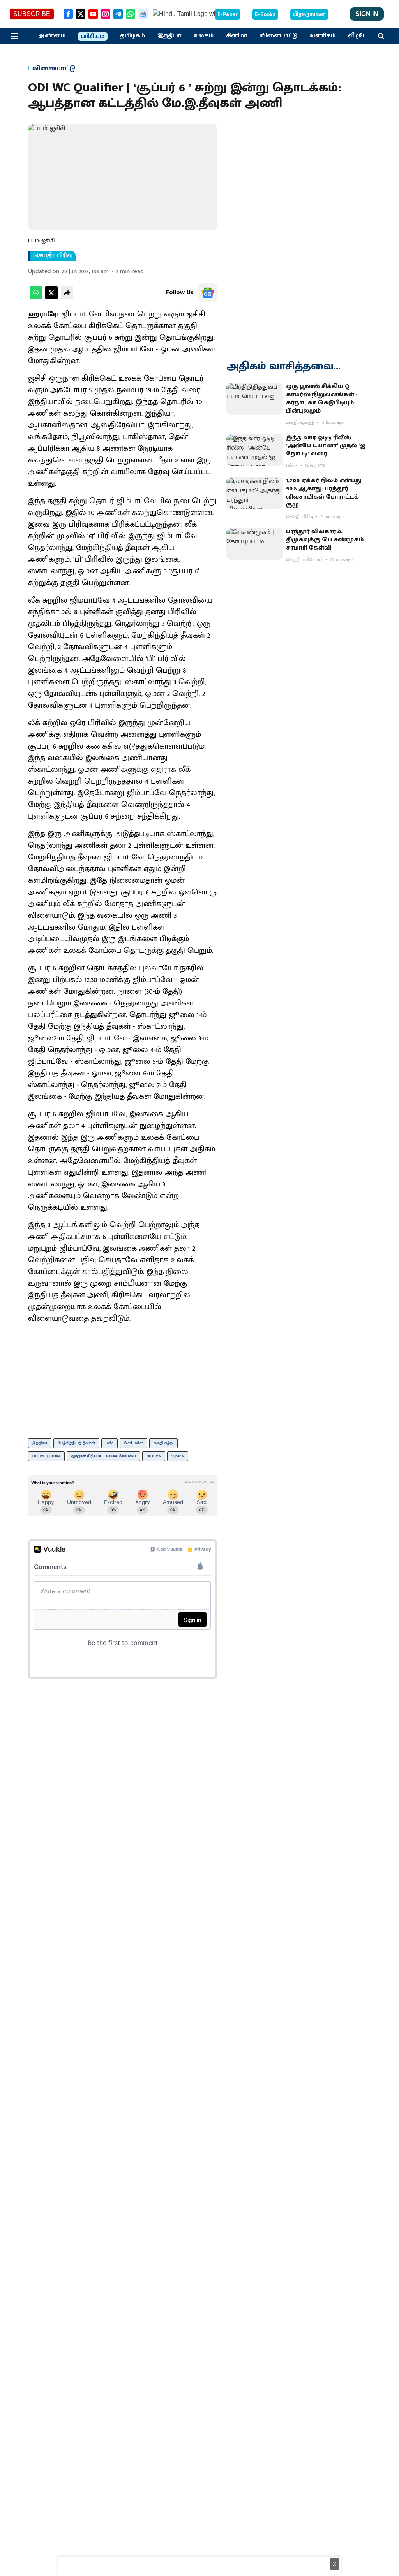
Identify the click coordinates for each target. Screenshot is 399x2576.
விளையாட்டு (278, 36)
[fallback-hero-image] (255, 399)
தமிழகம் (132, 36)
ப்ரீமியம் (93, 37)
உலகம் (204, 36)
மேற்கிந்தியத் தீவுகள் (76, 1443)
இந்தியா (169, 36)
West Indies (133, 1443)
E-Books (265, 14)
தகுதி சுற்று (163, 1443)
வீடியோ (360, 36)
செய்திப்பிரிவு (53, 256)
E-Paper (228, 14)
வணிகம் (322, 36)
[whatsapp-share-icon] (36, 297)
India (109, 1443)
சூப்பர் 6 (154, 1456)
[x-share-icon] (51, 297)
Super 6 (178, 1456)
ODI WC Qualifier (46, 1456)
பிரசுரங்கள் (309, 14)
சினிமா (237, 36)
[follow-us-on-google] (208, 293)
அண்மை (52, 36)
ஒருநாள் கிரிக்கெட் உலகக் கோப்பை (103, 1456)
